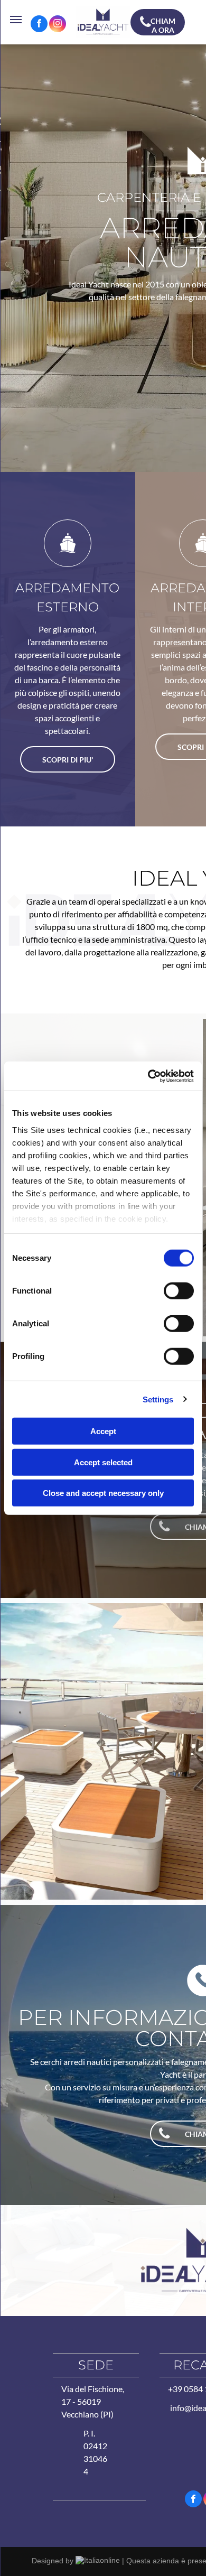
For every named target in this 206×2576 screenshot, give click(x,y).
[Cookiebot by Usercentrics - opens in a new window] (148, 1076)
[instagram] (58, 25)
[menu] (16, 20)
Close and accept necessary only (103, 1493)
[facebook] (39, 25)
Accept (103, 1431)
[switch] (179, 1291)
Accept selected (103, 1462)
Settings (158, 1399)
